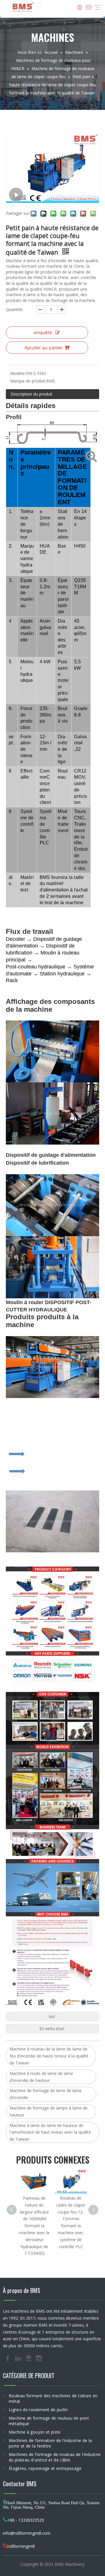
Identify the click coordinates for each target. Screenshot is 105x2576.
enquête (43, 332)
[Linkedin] (19, 2358)
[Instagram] (39, 2358)
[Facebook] (8, 2358)
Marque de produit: (28, 381)
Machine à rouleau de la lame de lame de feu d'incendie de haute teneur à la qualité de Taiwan (49, 2056)
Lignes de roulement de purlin (38, 2410)
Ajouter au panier (44, 348)
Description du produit (32, 394)
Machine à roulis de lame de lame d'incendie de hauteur (41, 2077)
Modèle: (18, 373)
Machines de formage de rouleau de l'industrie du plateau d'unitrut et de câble (55, 2457)
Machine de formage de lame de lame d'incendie (46, 2094)
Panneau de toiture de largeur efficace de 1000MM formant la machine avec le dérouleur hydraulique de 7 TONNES (34, 2226)
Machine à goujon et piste (35, 2432)
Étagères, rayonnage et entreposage (45, 2468)
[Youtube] (29, 2358)
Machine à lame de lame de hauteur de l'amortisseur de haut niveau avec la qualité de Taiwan (50, 2132)
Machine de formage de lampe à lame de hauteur (49, 2111)
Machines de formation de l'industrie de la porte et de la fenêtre (50, 2443)
